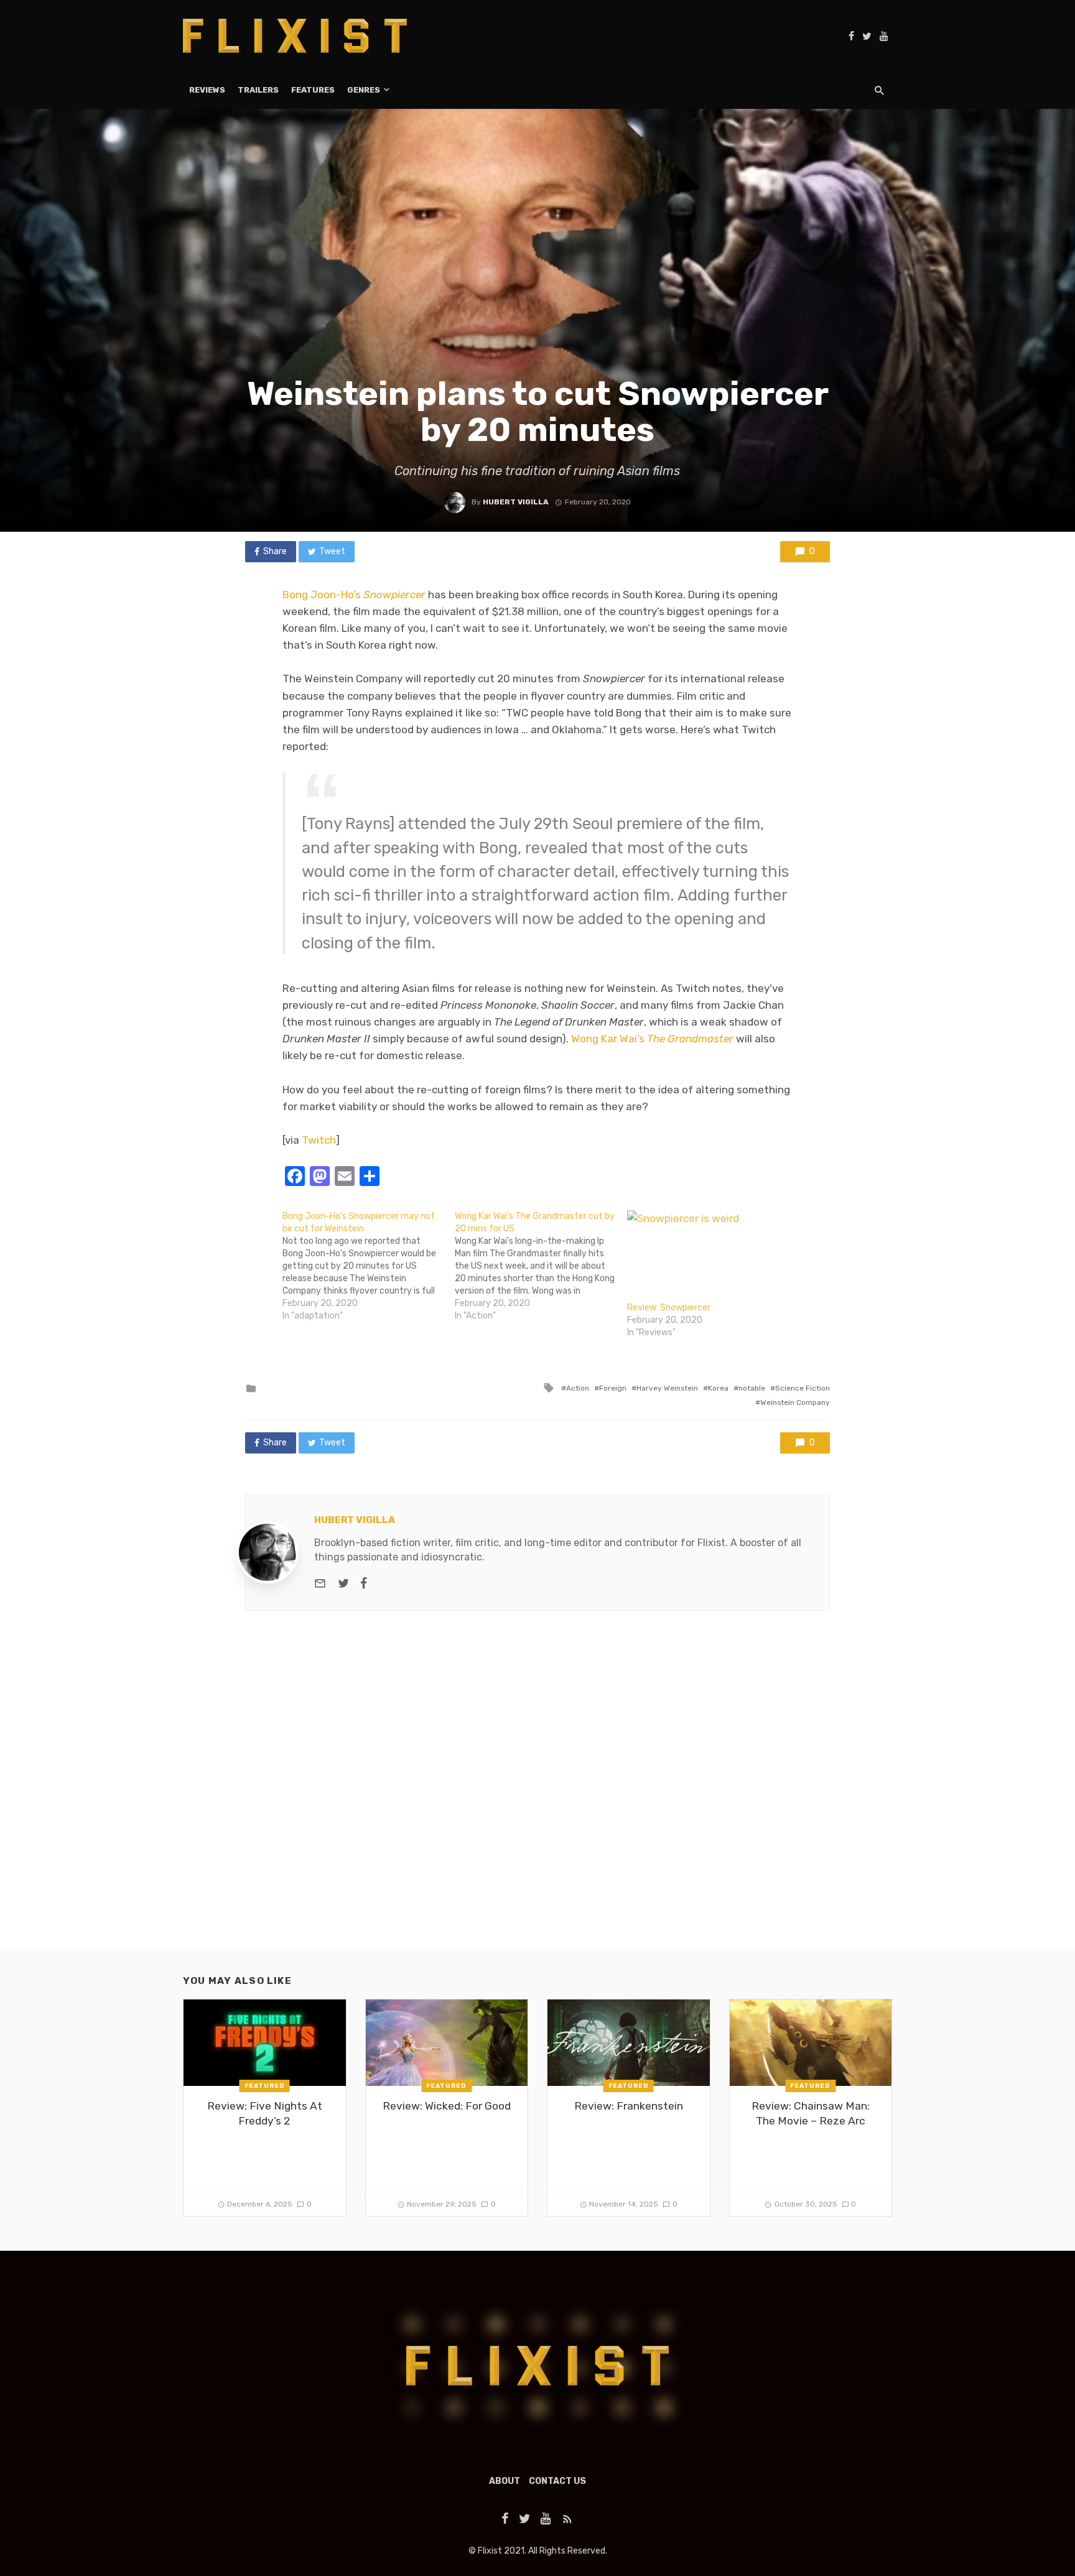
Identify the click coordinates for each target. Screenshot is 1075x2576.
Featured (265, 2086)
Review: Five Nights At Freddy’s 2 (265, 2114)
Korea (718, 1388)
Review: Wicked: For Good (447, 2106)
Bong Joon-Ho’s (354, 595)
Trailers (258, 90)
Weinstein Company (795, 1402)
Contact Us (557, 2481)
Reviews (207, 90)
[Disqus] (537, 1791)
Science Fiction (803, 1388)
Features (313, 90)
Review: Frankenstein (629, 2106)
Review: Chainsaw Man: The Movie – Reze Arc (811, 2114)
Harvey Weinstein (667, 1388)
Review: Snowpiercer (669, 1308)
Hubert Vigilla (516, 502)
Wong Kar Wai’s (652, 1039)
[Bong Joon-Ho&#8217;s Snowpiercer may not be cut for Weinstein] (369, 1266)
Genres (364, 90)
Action (578, 1388)
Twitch (319, 1140)
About (505, 2481)
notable (752, 1388)
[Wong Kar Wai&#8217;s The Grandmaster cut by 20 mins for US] (541, 1266)
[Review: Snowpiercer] (707, 1256)
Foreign (613, 1388)
